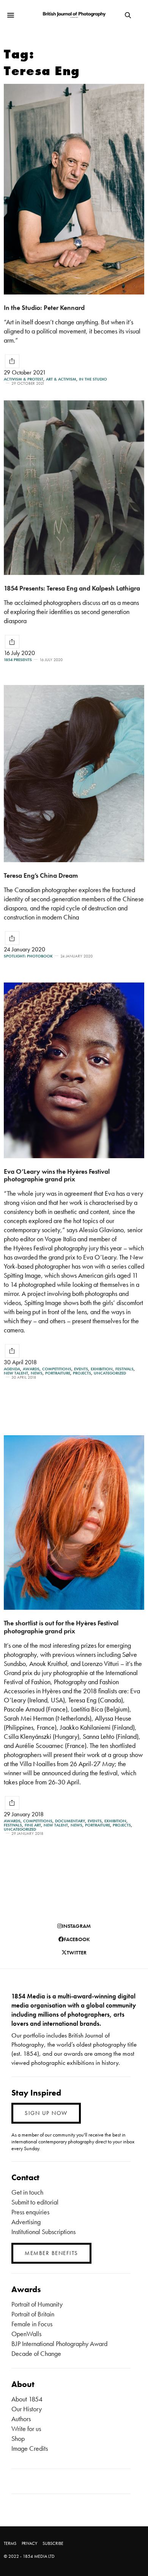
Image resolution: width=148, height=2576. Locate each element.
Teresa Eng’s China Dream (41, 875)
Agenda (12, 1369)
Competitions (57, 1369)
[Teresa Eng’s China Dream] (74, 774)
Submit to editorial (35, 2202)
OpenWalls (26, 2334)
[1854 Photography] (74, 15)
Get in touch (27, 2192)
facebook (77, 1939)
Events (81, 1369)
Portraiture (58, 1373)
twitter (77, 1952)
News (37, 1373)
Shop (18, 2438)
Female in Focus (32, 2324)
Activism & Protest (24, 379)
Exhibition (102, 1369)
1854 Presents (18, 660)
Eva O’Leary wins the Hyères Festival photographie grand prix (57, 1175)
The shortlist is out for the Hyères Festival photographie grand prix (61, 1627)
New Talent (16, 1373)
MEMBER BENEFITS (51, 2253)
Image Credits (30, 2448)
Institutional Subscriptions (43, 2232)
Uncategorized (110, 1373)
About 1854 (27, 2399)
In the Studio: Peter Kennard (44, 308)
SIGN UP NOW (46, 2113)
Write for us (26, 2429)
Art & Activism (61, 379)
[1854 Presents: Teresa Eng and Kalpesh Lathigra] (74, 488)
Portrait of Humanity (37, 2304)
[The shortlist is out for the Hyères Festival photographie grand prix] (74, 1523)
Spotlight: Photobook (28, 956)
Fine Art (33, 1825)
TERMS (10, 2543)
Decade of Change (36, 2353)
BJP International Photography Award (59, 2344)
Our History (27, 2409)
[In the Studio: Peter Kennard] (74, 189)
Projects (82, 1373)
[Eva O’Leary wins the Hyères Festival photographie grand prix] (74, 1070)
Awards (31, 1369)
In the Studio (93, 379)
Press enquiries (30, 2212)
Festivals (124, 1369)
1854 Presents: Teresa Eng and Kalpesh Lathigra (72, 588)
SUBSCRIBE (53, 2543)
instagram (76, 1926)
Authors (21, 2419)
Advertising (26, 2222)
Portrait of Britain (33, 2314)
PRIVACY (29, 2543)
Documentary (70, 1821)
